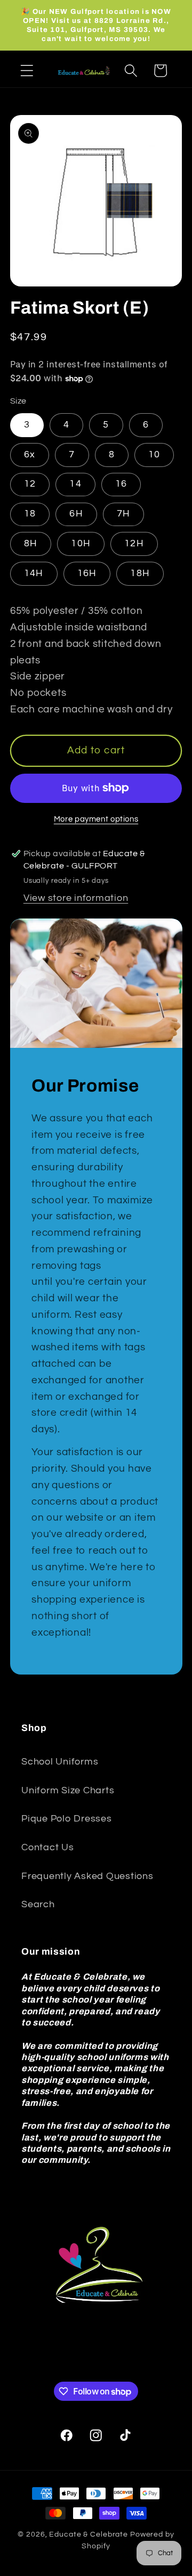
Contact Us (48, 1848)
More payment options (96, 819)
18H (140, 573)
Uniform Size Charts (68, 1791)
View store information (76, 898)
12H (134, 544)
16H (87, 573)
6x (30, 455)
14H (34, 573)
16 (121, 484)
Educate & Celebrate (89, 2534)
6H (76, 514)
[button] (27, 71)
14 (75, 484)
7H (124, 514)
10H (81, 544)
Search (38, 1905)
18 (30, 514)
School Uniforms (60, 1762)
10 (154, 455)
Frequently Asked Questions (87, 1876)
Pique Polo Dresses (67, 1819)
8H (31, 544)
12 (30, 484)
